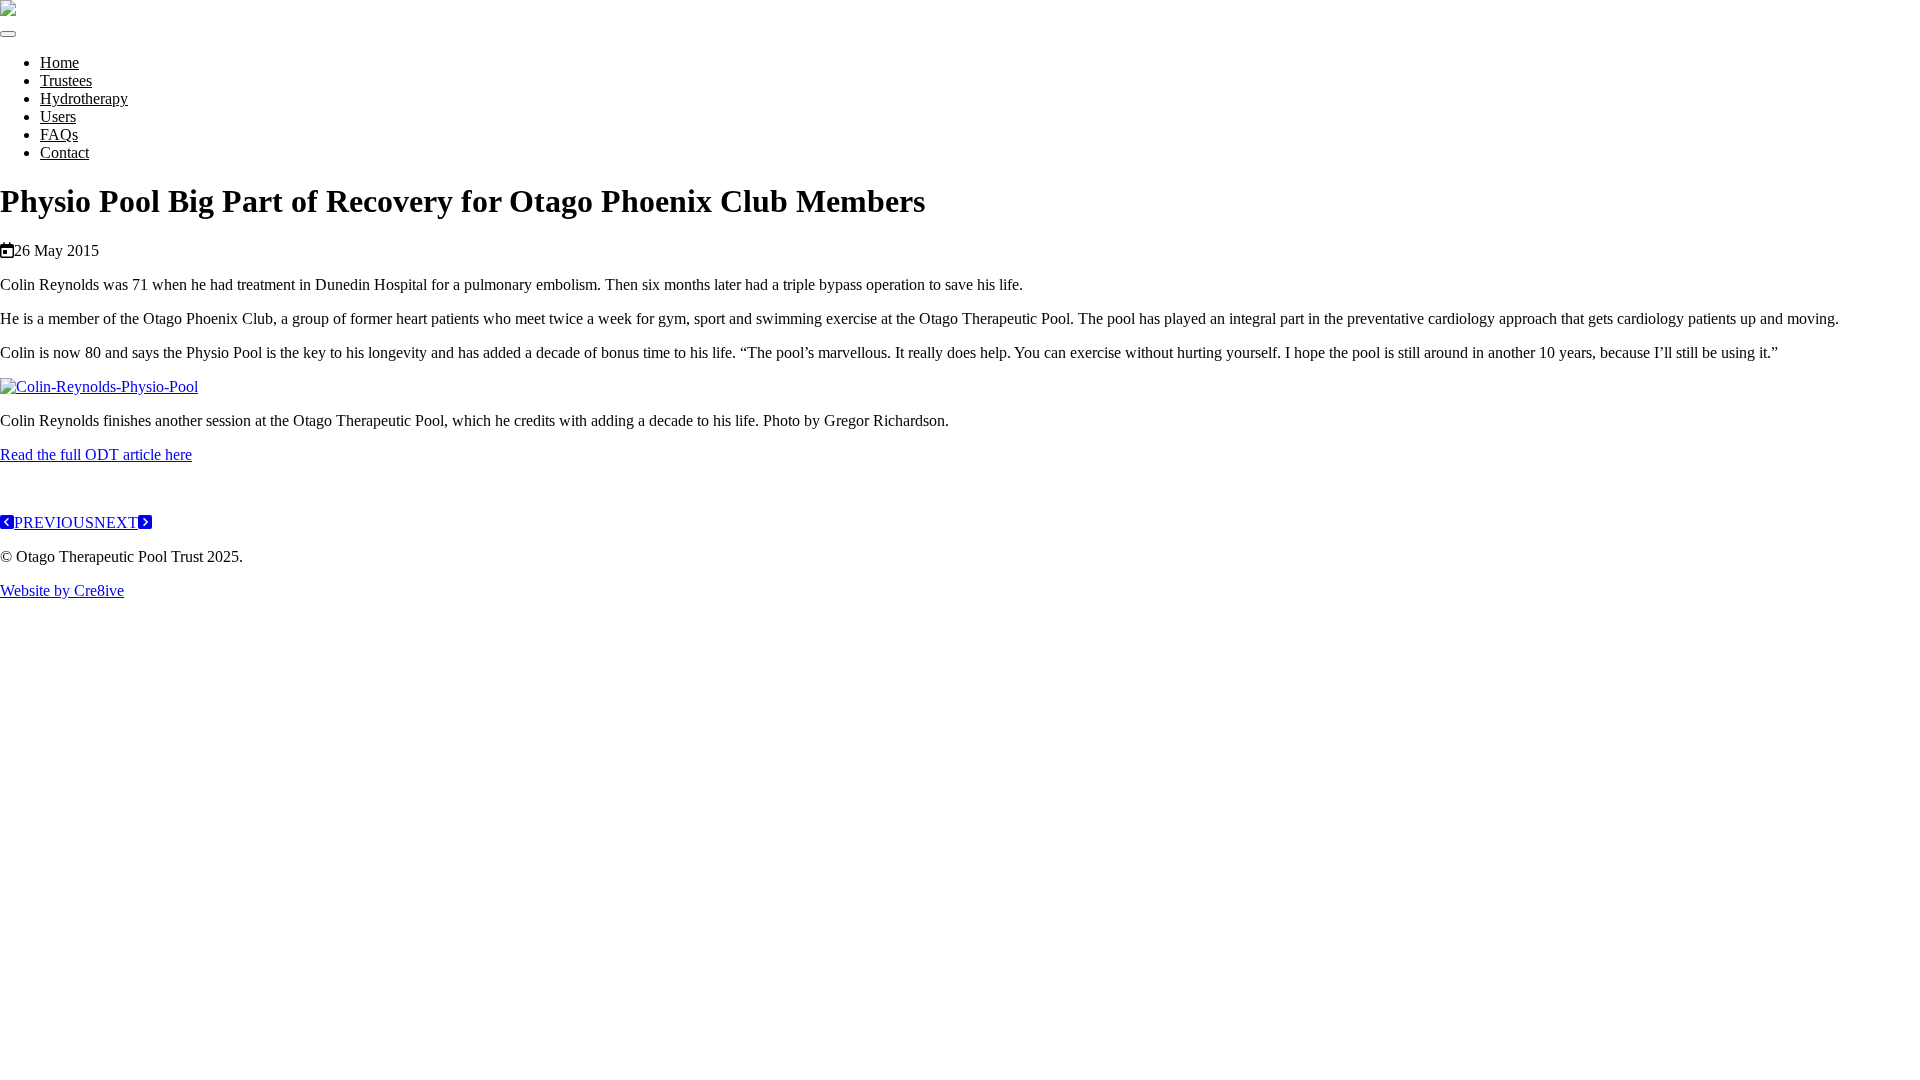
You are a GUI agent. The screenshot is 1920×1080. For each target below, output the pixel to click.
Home (59, 62)
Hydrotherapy (84, 98)
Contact (64, 152)
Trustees (66, 80)
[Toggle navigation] (8, 34)
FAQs (59, 134)
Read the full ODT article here (96, 454)
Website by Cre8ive (62, 590)
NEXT (116, 522)
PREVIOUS (54, 522)
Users (58, 116)
